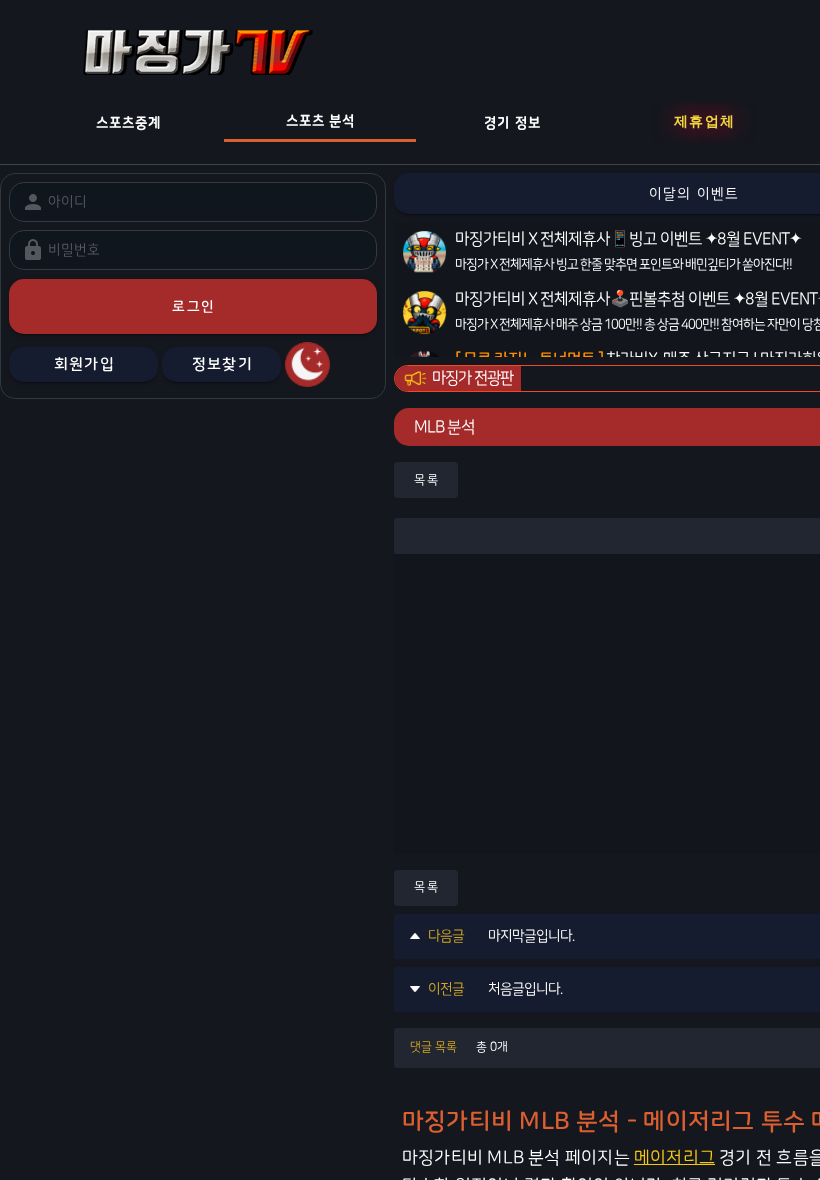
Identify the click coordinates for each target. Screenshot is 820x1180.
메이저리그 (674, 1157)
